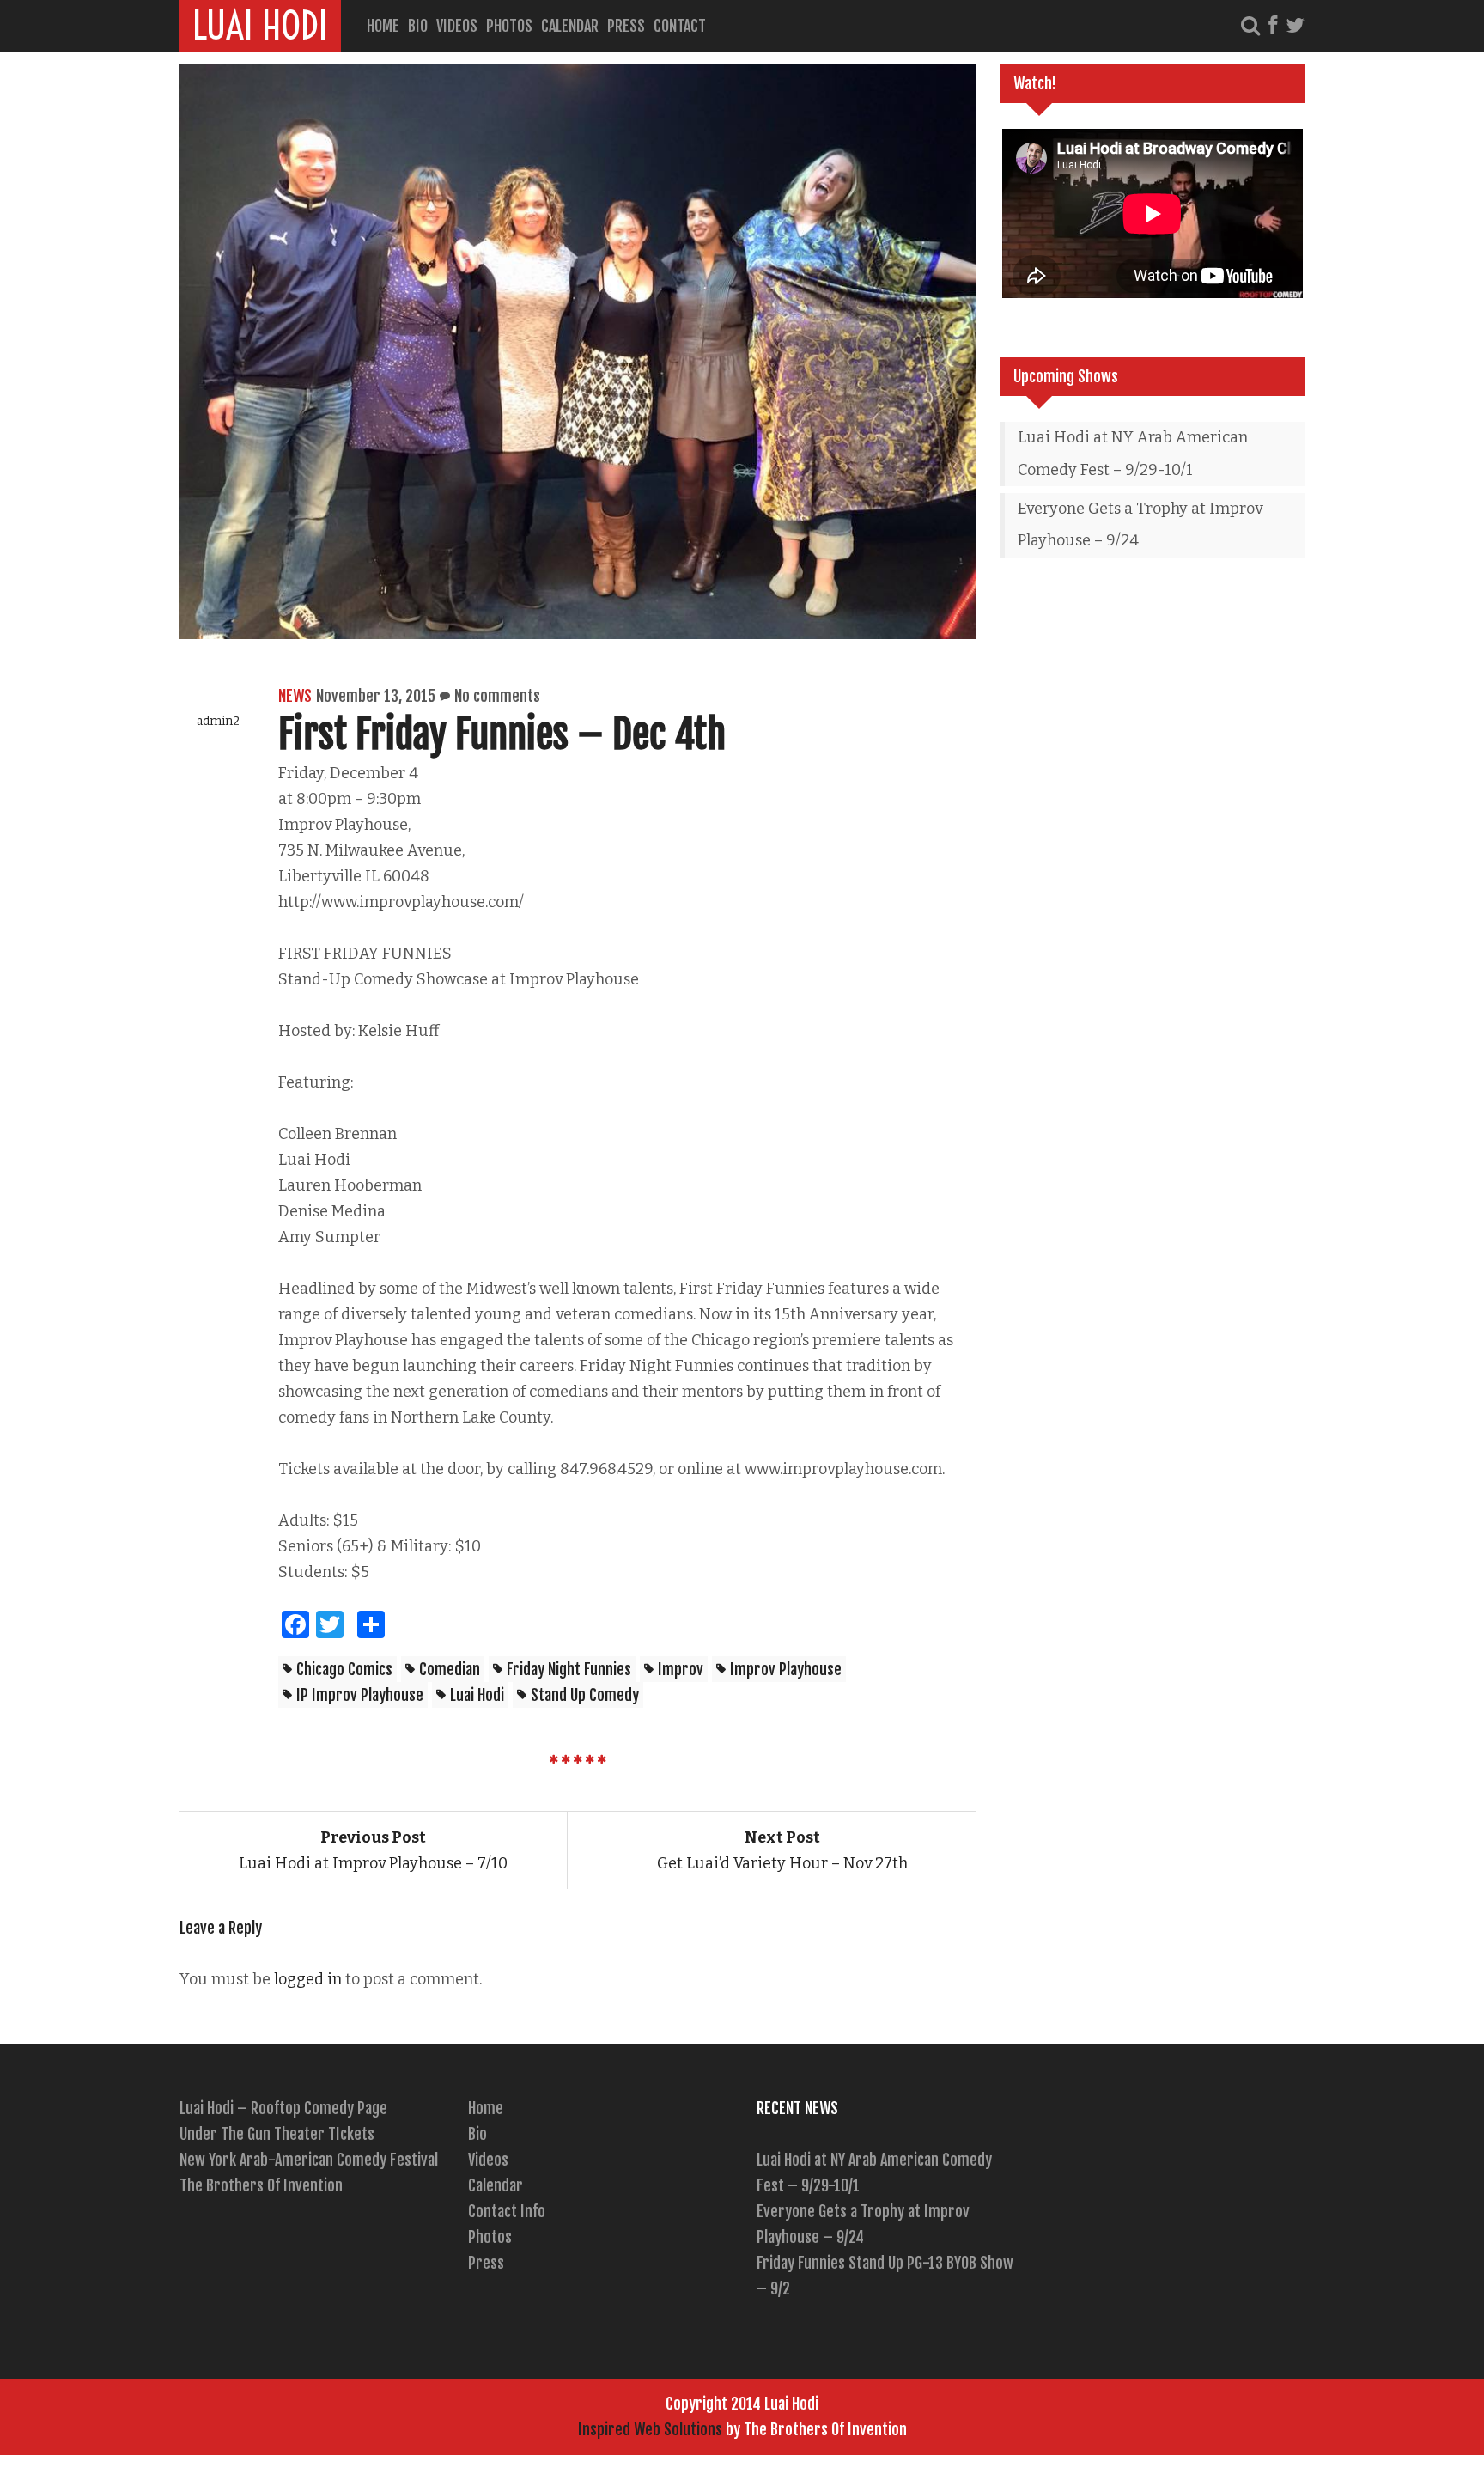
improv (681, 1669)
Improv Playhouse (786, 1669)
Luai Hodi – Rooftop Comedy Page (283, 2108)
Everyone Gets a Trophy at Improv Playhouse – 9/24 (1140, 525)
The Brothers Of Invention (261, 2185)
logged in (308, 1979)
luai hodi (477, 1695)
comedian (450, 1669)
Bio (418, 26)
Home (383, 26)
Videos (457, 26)
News (295, 696)
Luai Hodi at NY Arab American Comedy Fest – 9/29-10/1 (1133, 454)
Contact (680, 26)
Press (626, 26)
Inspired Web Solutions (650, 2429)
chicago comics (344, 1669)
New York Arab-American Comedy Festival (309, 2160)
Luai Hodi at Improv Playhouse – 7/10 (373, 1850)
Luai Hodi (260, 26)
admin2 (218, 721)
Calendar (570, 26)
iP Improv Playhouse (360, 1695)
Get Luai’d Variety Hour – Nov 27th (782, 1850)
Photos (509, 26)
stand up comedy (585, 1695)
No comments (497, 696)
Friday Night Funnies (569, 1669)
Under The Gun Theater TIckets (277, 2134)
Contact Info (507, 2211)
